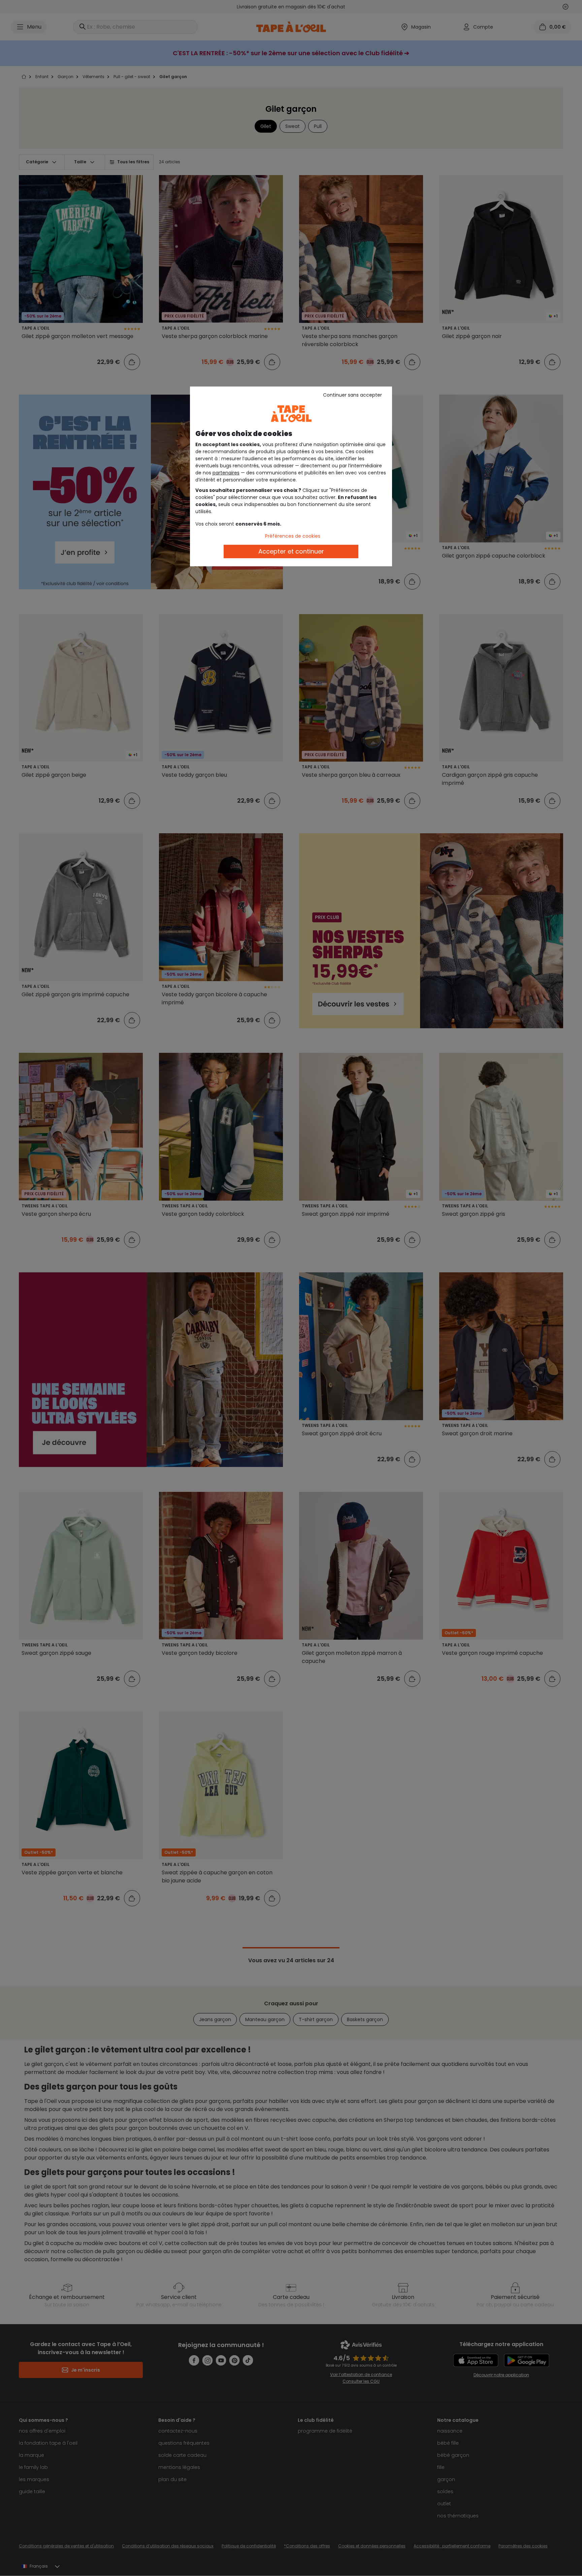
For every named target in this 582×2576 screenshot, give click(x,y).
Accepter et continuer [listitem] (291, 551)
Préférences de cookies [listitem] (293, 536)
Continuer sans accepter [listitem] (352, 395)
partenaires (226, 473)
